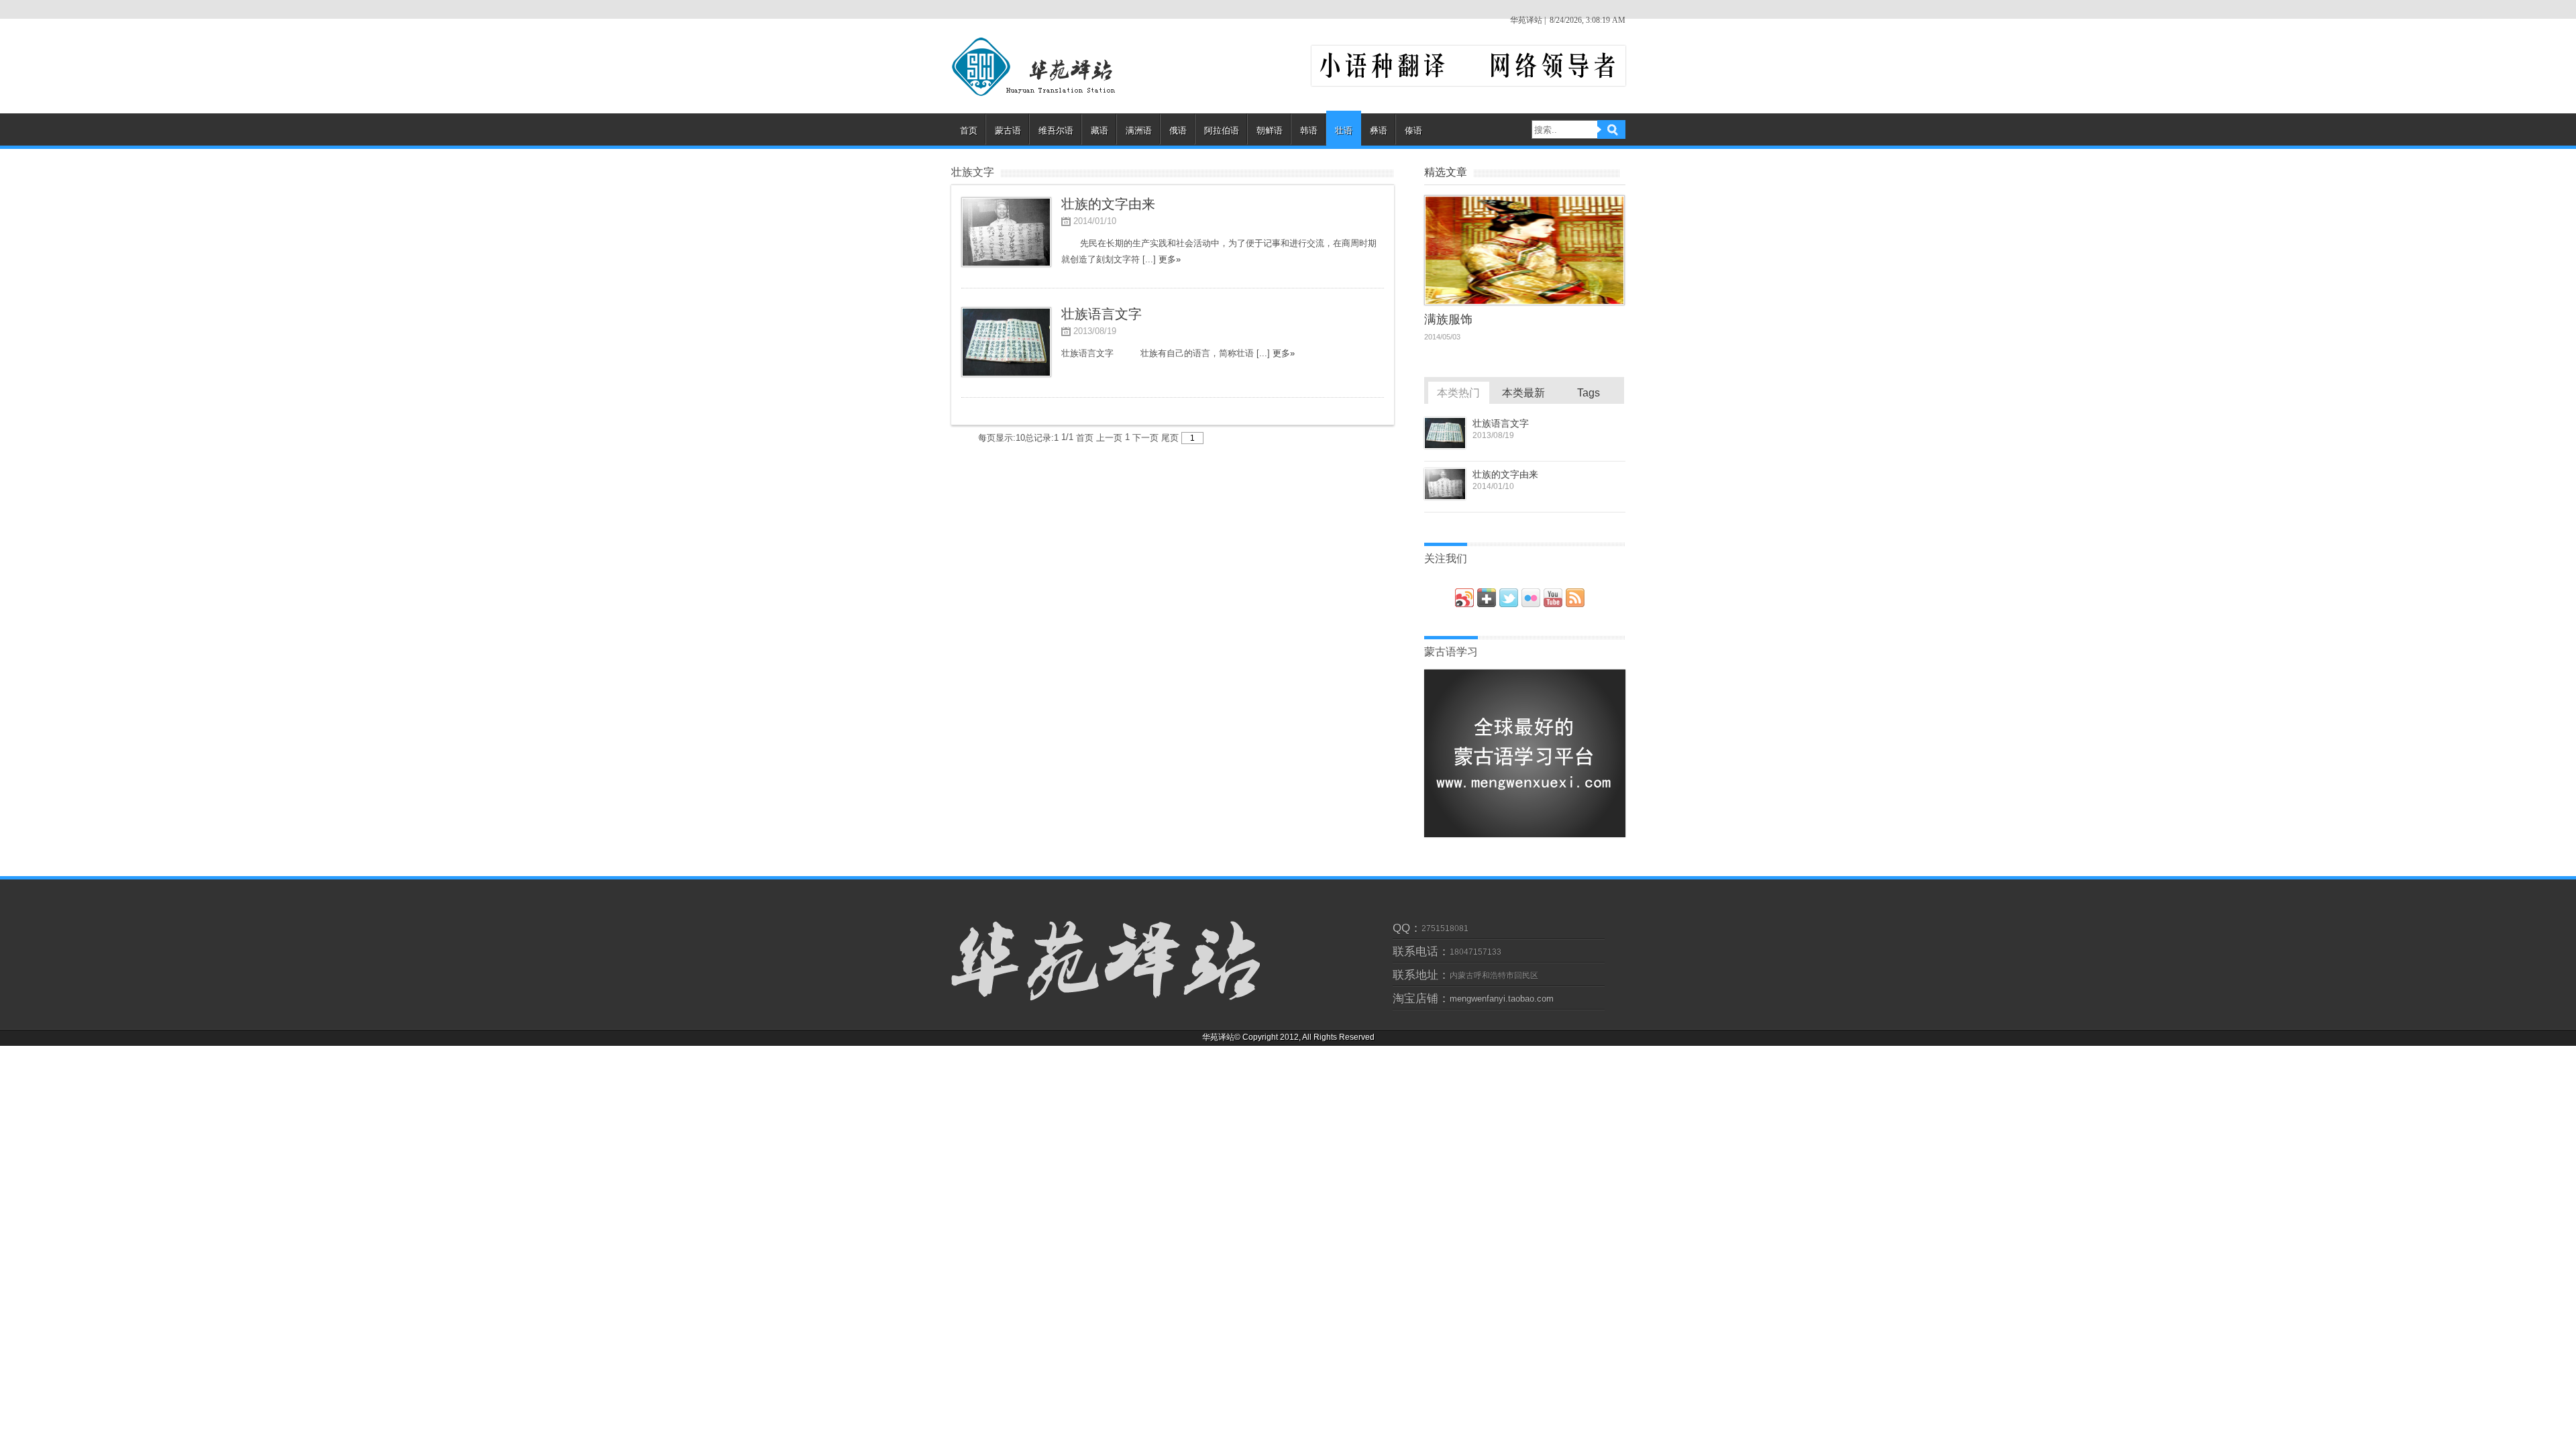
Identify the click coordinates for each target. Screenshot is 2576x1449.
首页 (969, 130)
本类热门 (1458, 393)
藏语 (1099, 130)
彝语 (1379, 130)
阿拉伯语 (1222, 130)
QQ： (1407, 928)
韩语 (1309, 130)
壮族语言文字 (1501, 423)
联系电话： (1421, 952)
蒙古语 (1008, 130)
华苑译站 (1046, 67)
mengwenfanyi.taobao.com (1502, 999)
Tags (1589, 393)
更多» (1170, 259)
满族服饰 (1448, 319)
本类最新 (1523, 393)
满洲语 (1139, 130)
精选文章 (1446, 172)
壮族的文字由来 (1505, 474)
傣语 (1413, 130)
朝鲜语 (1270, 130)
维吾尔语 (1056, 130)
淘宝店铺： (1421, 999)
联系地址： (1421, 975)
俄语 (1178, 130)
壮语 (1344, 130)
